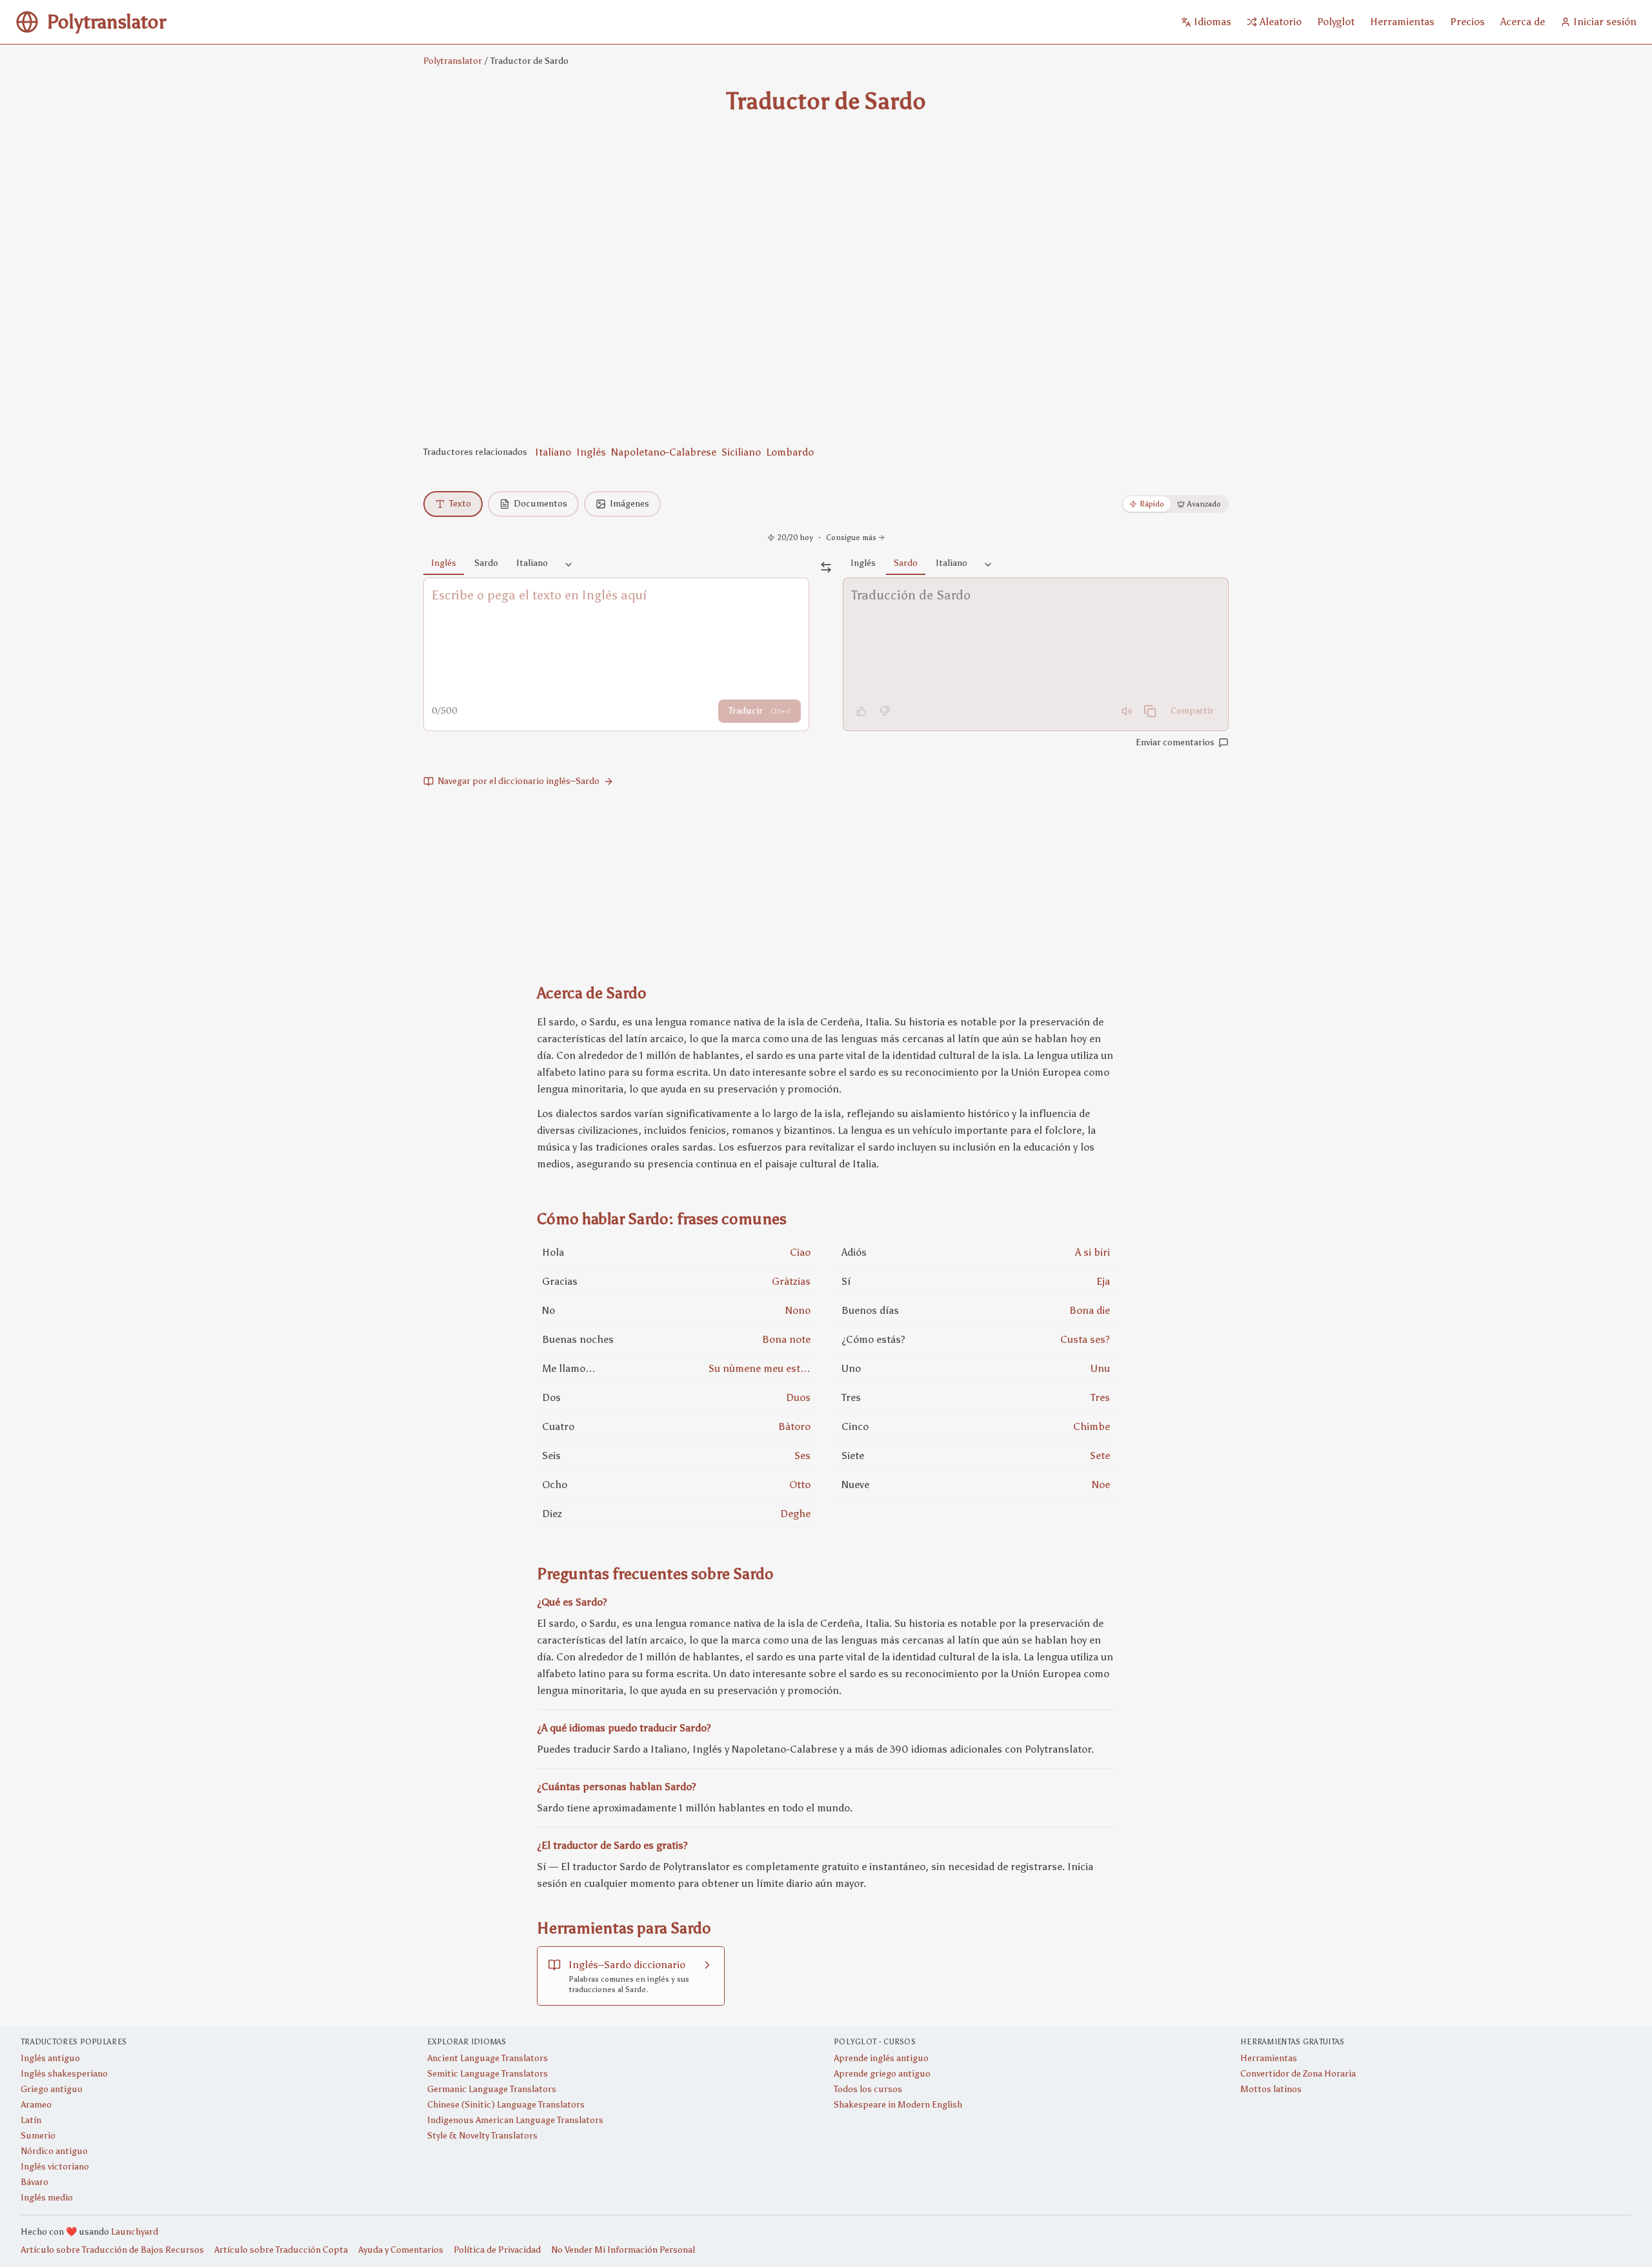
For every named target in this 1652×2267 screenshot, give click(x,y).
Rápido (1152, 504)
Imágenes (630, 504)
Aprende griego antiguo (882, 2074)
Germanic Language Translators (492, 2089)
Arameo (36, 2105)
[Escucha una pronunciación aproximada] (1127, 711)
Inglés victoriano (55, 2167)
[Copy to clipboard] (1150, 711)
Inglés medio (47, 2198)
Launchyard (135, 2232)
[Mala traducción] (885, 711)
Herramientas (1269, 2058)
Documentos (540, 504)
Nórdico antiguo (54, 2151)
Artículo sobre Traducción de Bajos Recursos (112, 2250)
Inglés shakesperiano (64, 2074)
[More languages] (569, 565)
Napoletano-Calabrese (664, 452)
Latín (31, 2120)
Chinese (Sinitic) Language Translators (506, 2105)
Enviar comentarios (1175, 742)
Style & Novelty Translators (482, 2136)
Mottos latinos (1271, 2089)
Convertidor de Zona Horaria (1298, 2074)
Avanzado (1204, 504)
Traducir (760, 711)
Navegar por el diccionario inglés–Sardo (519, 781)
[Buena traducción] (861, 711)
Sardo (486, 563)
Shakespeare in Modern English (898, 2105)
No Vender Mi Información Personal (623, 2250)
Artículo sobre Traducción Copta (281, 2250)
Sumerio (38, 2136)
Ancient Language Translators (488, 2058)
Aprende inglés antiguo (881, 2058)
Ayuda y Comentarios (401, 2250)
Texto (460, 504)
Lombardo (790, 452)
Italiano (553, 452)
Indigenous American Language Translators (515, 2120)
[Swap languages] (826, 567)
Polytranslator (453, 61)
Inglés (591, 452)
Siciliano (741, 452)
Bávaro (35, 2182)
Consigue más (851, 538)
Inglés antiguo (50, 2058)
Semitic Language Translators (488, 2074)
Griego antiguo (52, 2089)
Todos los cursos (868, 2089)
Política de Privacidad (497, 2250)
